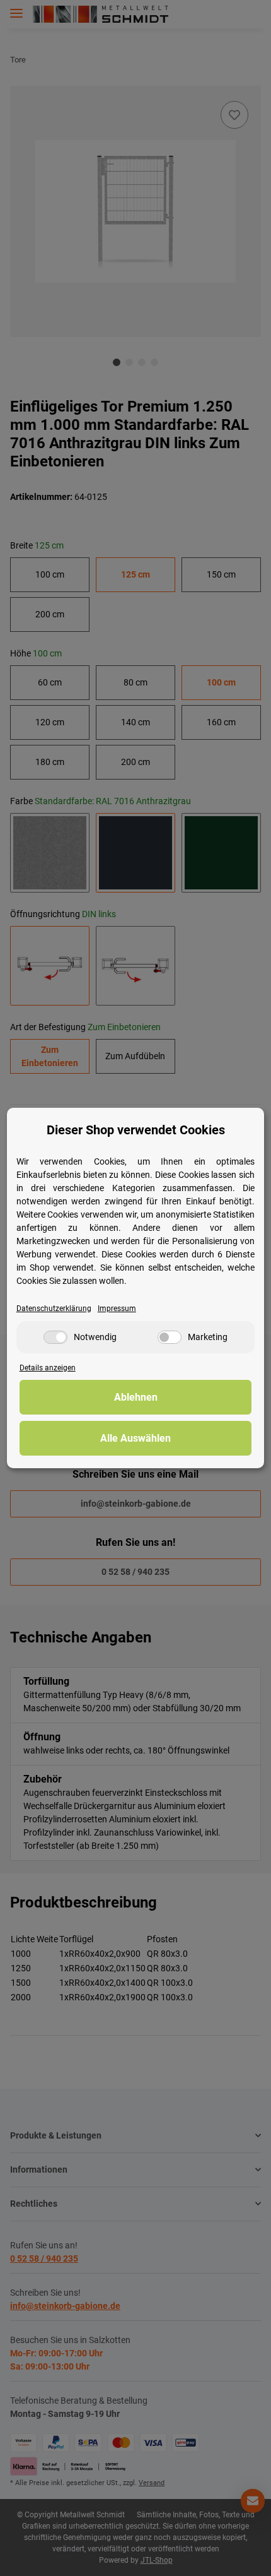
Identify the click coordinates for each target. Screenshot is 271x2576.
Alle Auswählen (135, 1438)
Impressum (117, 1309)
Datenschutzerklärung (54, 1309)
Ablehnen (136, 1397)
